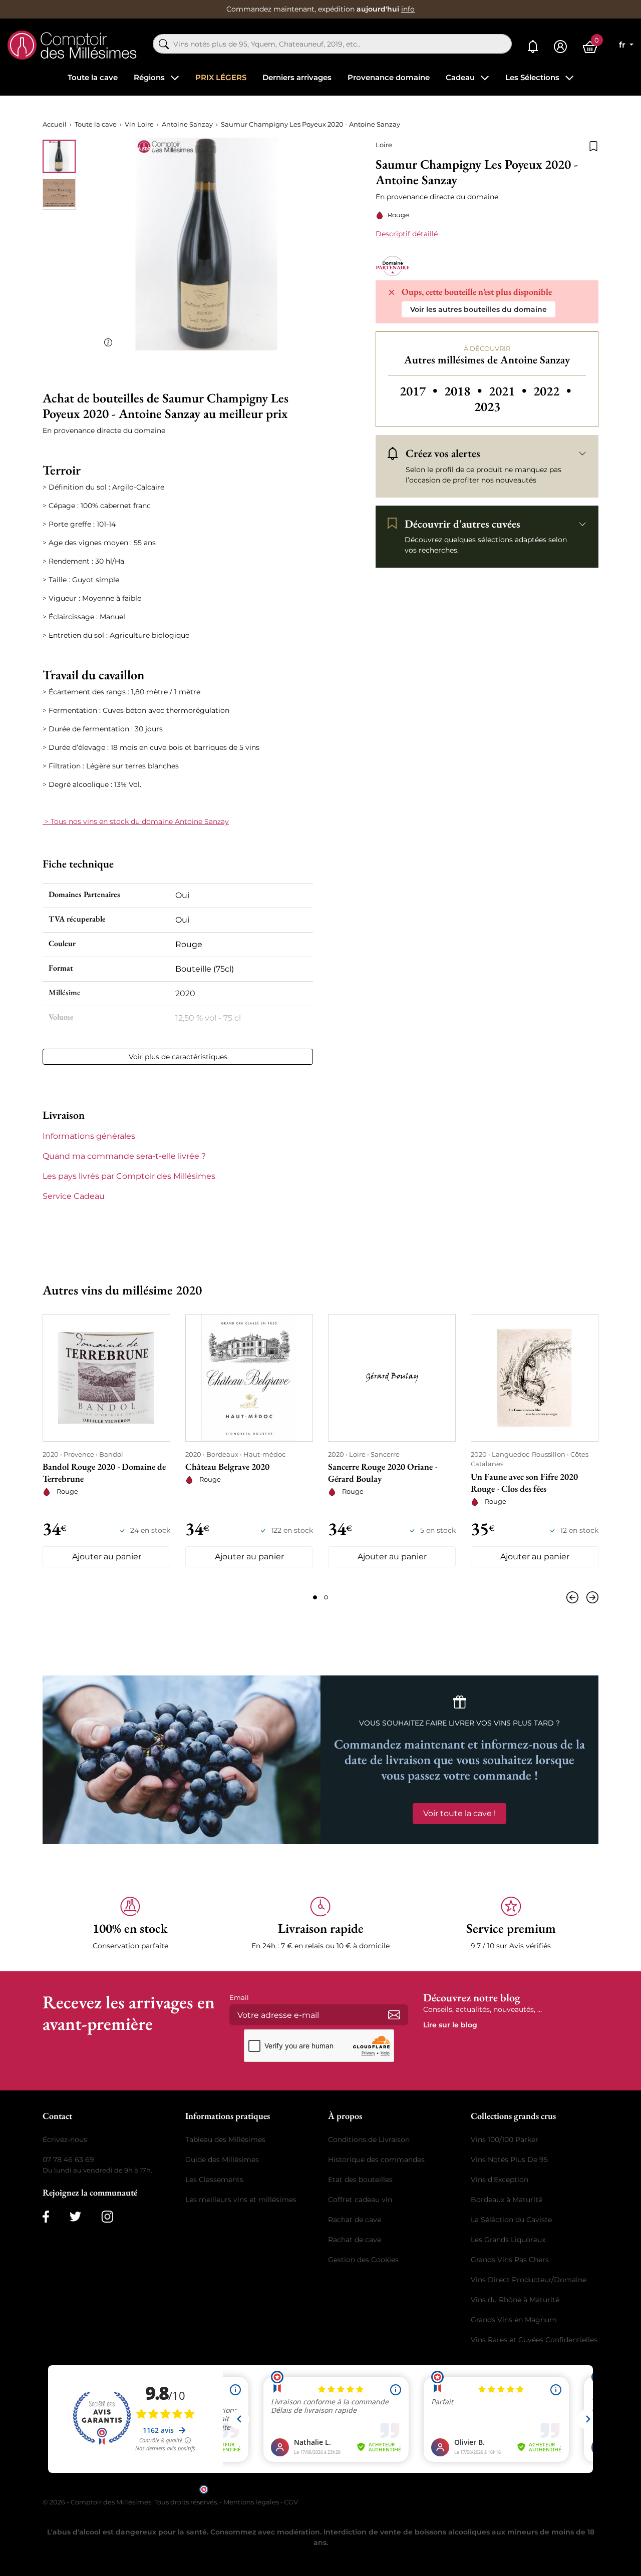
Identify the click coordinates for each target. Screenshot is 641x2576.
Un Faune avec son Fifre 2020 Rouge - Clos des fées (524, 1482)
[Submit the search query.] (164, 44)
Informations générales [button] (89, 1136)
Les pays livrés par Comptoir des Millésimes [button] (129, 1176)
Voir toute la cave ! (459, 1813)
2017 (420, 391)
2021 (509, 391)
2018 (464, 391)
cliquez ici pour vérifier (406, 2488)
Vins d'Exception (500, 2180)
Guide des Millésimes (222, 2160)
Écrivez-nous (65, 2139)
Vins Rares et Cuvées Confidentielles (534, 2340)
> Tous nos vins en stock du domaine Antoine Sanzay (136, 821)
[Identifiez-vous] (560, 47)
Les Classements (214, 2180)
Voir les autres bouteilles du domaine (478, 309)
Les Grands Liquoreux (508, 2240)
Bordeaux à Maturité (507, 2200)
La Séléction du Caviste (511, 2220)
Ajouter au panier (107, 1557)
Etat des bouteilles (360, 2180)
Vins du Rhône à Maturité (515, 2300)
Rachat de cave (355, 2220)
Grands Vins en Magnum (514, 2320)
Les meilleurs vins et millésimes (241, 2200)
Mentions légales (251, 2502)
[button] (130, 1923)
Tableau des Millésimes (225, 2139)
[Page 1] (315, 1597)
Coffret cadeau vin (360, 2200)
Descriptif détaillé (407, 234)
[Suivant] (590, 1597)
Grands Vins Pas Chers (510, 2260)
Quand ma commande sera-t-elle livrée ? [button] (124, 1156)
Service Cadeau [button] (74, 1196)
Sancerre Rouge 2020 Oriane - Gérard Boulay (383, 1472)
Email (239, 1997)
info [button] (408, 9)
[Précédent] (574, 1597)
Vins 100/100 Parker (505, 2139)
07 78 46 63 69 (68, 2160)
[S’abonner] (394, 2015)
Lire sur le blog (450, 2025)
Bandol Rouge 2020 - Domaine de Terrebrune (104, 1472)
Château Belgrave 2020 (227, 1466)
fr (623, 45)
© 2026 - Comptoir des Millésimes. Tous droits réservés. (131, 2502)
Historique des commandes (376, 2160)
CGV (291, 2502)
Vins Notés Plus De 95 (509, 2160)
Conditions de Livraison (369, 2139)
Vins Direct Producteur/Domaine (529, 2280)
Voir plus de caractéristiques (178, 1057)
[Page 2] (326, 1597)
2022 (552, 391)
